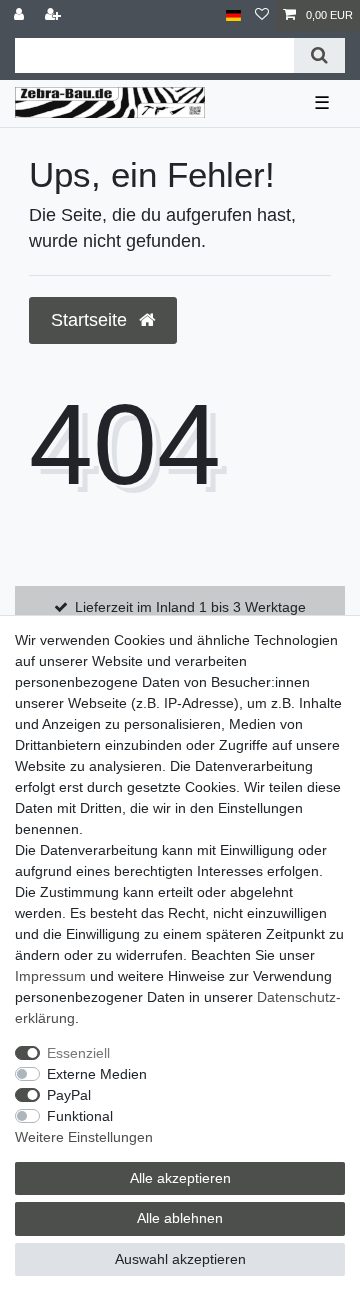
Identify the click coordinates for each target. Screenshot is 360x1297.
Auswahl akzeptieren (180, 1259)
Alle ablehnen (180, 1218)
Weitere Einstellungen (84, 1137)
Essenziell (78, 1053)
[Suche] (319, 55)
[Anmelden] (21, 15)
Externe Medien (97, 1074)
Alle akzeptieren (180, 1178)
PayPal (69, 1095)
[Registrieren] (55, 15)
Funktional (80, 1116)
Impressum (50, 976)
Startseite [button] (91, 320)
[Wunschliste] (262, 15)
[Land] (233, 15)
